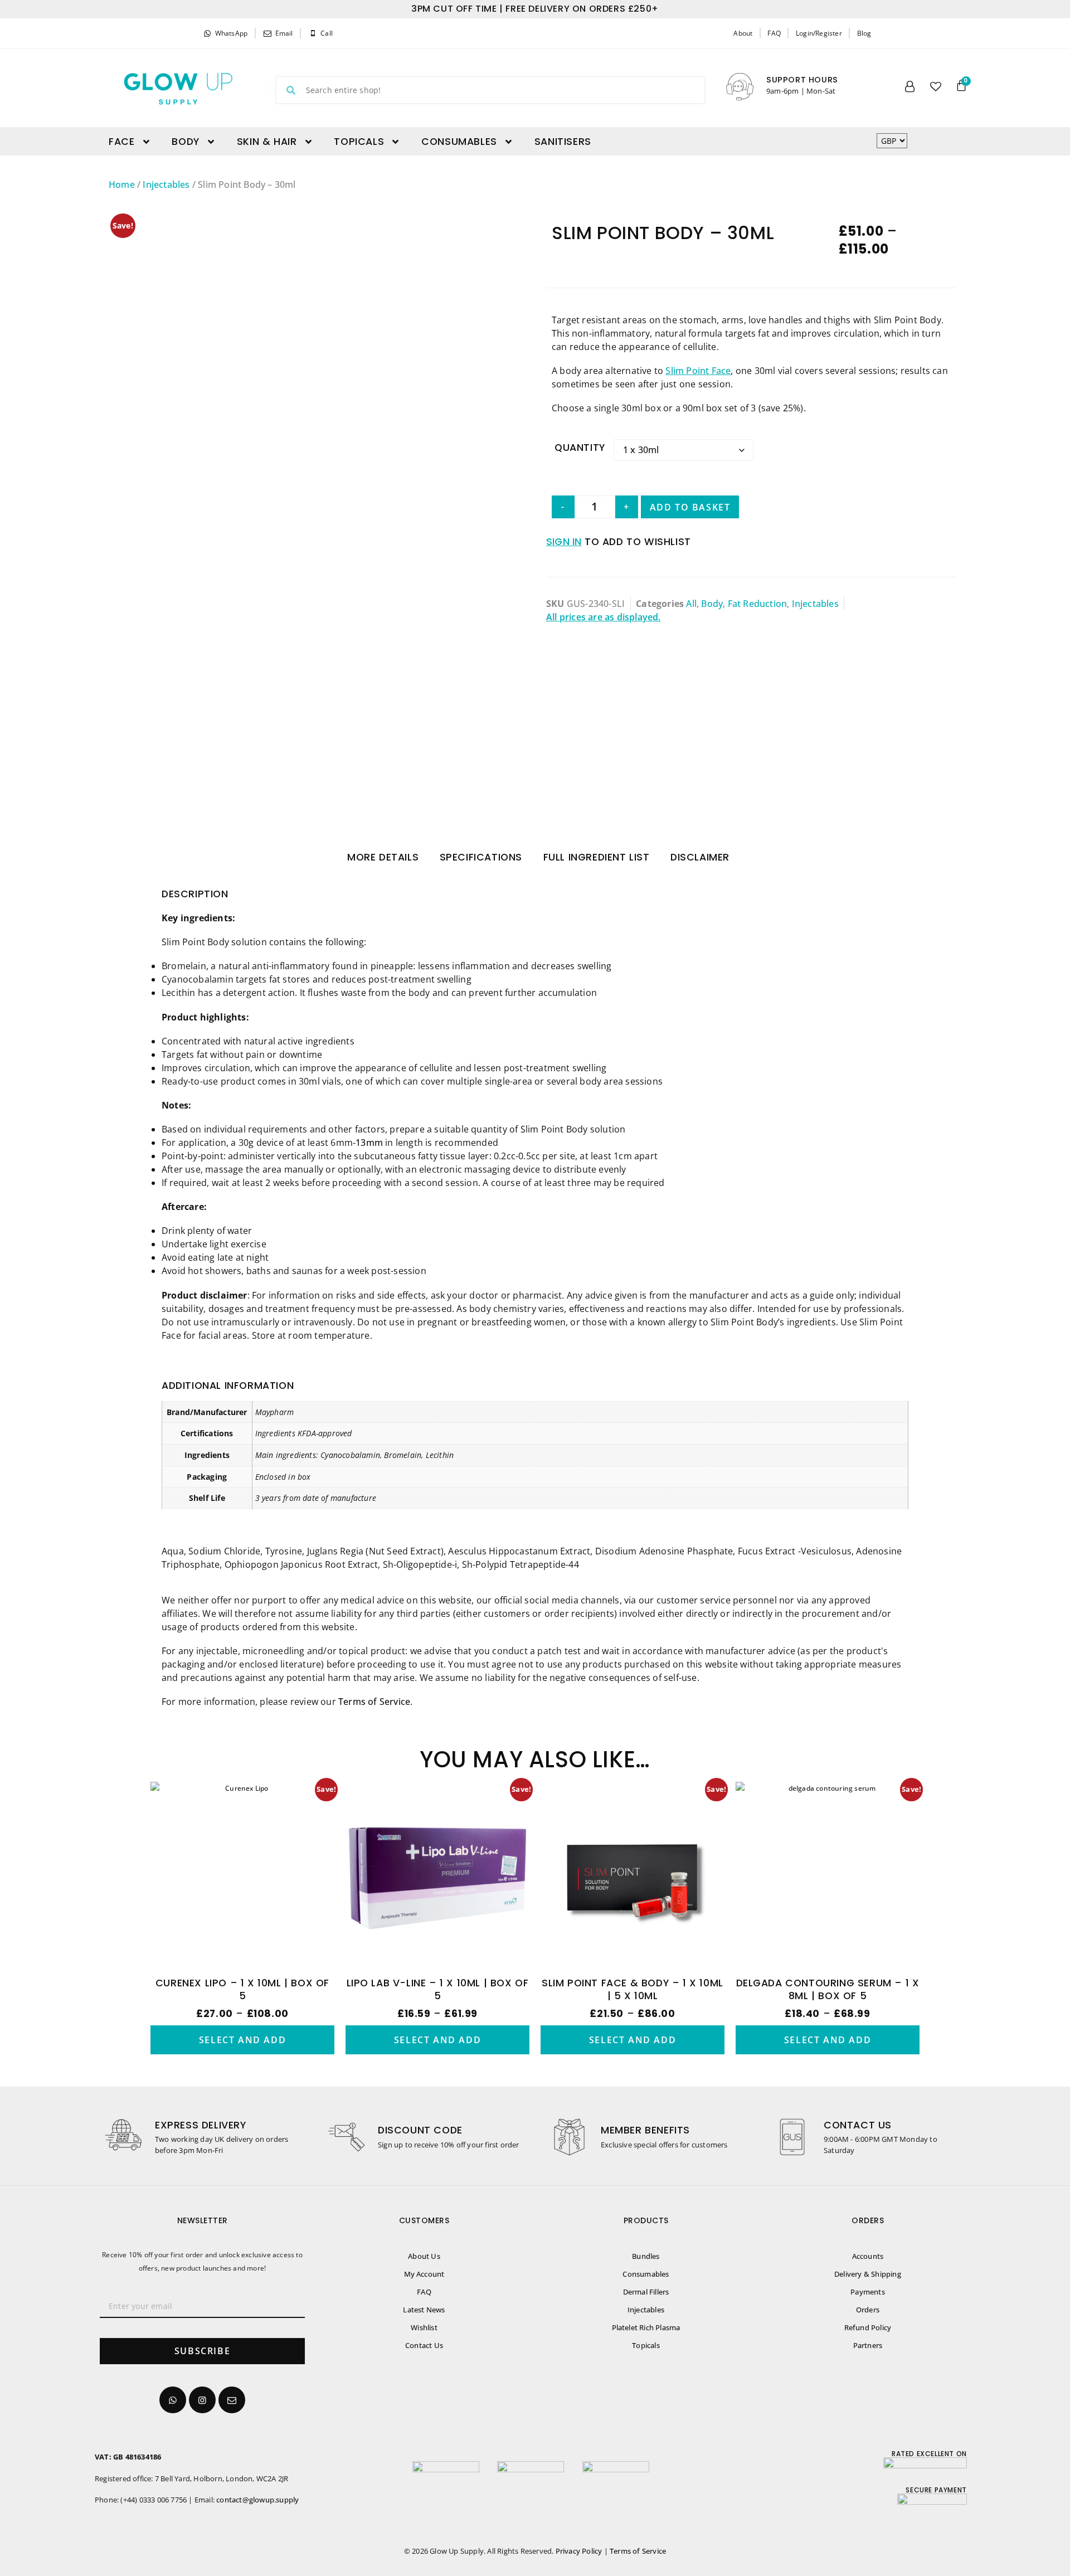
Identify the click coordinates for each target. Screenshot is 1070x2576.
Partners (868, 2345)
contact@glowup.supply (257, 2500)
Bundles (646, 2256)
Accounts (868, 2256)
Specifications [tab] (481, 857)
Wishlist (424, 2327)
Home (122, 184)
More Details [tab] (383, 857)
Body (185, 142)
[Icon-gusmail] (232, 2400)
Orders (868, 2310)
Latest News (424, 2310)
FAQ (424, 2292)
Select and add (242, 2040)
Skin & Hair (267, 142)
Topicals (359, 142)
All (691, 604)
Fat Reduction (758, 604)
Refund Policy (868, 2327)
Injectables (166, 184)
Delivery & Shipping (868, 2274)
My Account (424, 2274)
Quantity (580, 448)
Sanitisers (563, 142)
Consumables (459, 142)
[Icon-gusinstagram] (202, 2400)
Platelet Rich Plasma (646, 2327)
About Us (424, 2256)
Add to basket (690, 507)
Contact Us (424, 2345)
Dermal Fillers (646, 2292)
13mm (369, 1143)
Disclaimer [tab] (700, 857)
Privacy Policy (579, 2551)
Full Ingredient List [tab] (597, 857)
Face (121, 142)
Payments (868, 2292)
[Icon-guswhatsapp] (173, 2400)
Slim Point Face (698, 371)
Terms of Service (374, 1702)
